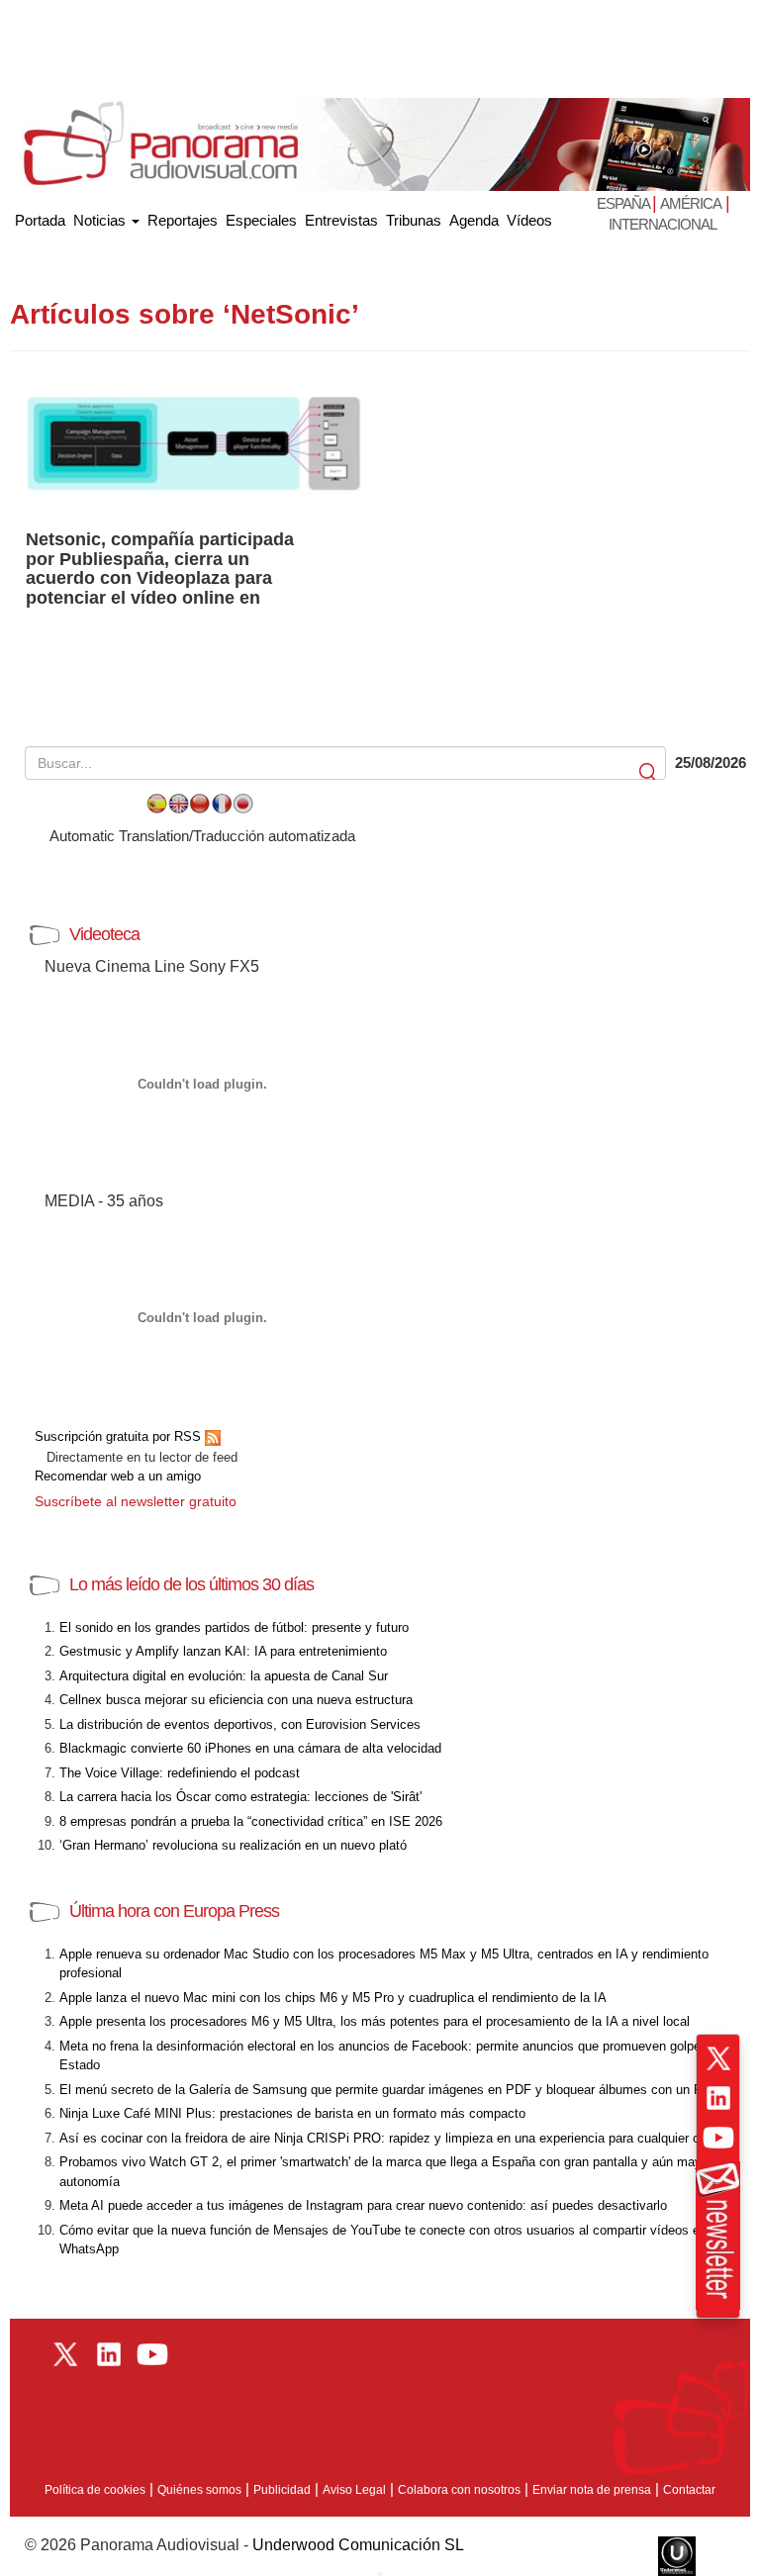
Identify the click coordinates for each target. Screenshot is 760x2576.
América (691, 203)
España (624, 203)
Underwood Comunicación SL (358, 2545)
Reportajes (183, 220)
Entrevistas (341, 220)
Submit (649, 772)
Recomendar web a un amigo (118, 1476)
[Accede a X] (718, 2058)
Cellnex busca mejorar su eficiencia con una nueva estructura (236, 1700)
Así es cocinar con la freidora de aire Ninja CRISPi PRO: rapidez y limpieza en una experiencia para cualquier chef (388, 2138)
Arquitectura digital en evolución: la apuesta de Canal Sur (224, 1676)
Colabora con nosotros (459, 2490)
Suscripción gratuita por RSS (120, 1436)
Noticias (101, 220)
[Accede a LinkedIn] (718, 2098)
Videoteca (104, 934)
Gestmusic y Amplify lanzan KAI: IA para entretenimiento (223, 1651)
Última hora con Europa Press (174, 1911)
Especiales (261, 220)
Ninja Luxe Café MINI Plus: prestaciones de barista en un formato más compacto (292, 2113)
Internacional (663, 224)
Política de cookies (95, 2490)
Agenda (474, 220)
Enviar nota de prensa (592, 2490)
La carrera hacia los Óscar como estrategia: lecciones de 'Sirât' (240, 1797)
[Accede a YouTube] (718, 2138)
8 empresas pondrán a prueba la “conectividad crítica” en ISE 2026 (251, 1821)
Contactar (689, 2490)
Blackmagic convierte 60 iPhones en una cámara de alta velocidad (250, 1748)
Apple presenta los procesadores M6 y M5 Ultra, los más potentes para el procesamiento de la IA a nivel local (375, 2021)
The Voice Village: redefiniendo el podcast (180, 1773)
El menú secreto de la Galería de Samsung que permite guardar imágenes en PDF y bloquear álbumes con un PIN (387, 2090)
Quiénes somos (199, 2490)
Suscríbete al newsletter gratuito (136, 1501)
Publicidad (282, 2490)
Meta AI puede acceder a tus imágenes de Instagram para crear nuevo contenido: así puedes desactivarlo (363, 2205)
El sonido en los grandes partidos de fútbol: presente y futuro (234, 1627)
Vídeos (529, 220)
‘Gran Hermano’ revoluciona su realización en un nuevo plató (233, 1845)
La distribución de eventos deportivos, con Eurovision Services (240, 1724)
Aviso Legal (354, 2490)
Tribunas (414, 220)
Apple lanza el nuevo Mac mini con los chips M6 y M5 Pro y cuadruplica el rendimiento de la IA (333, 1998)
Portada (40, 216)
